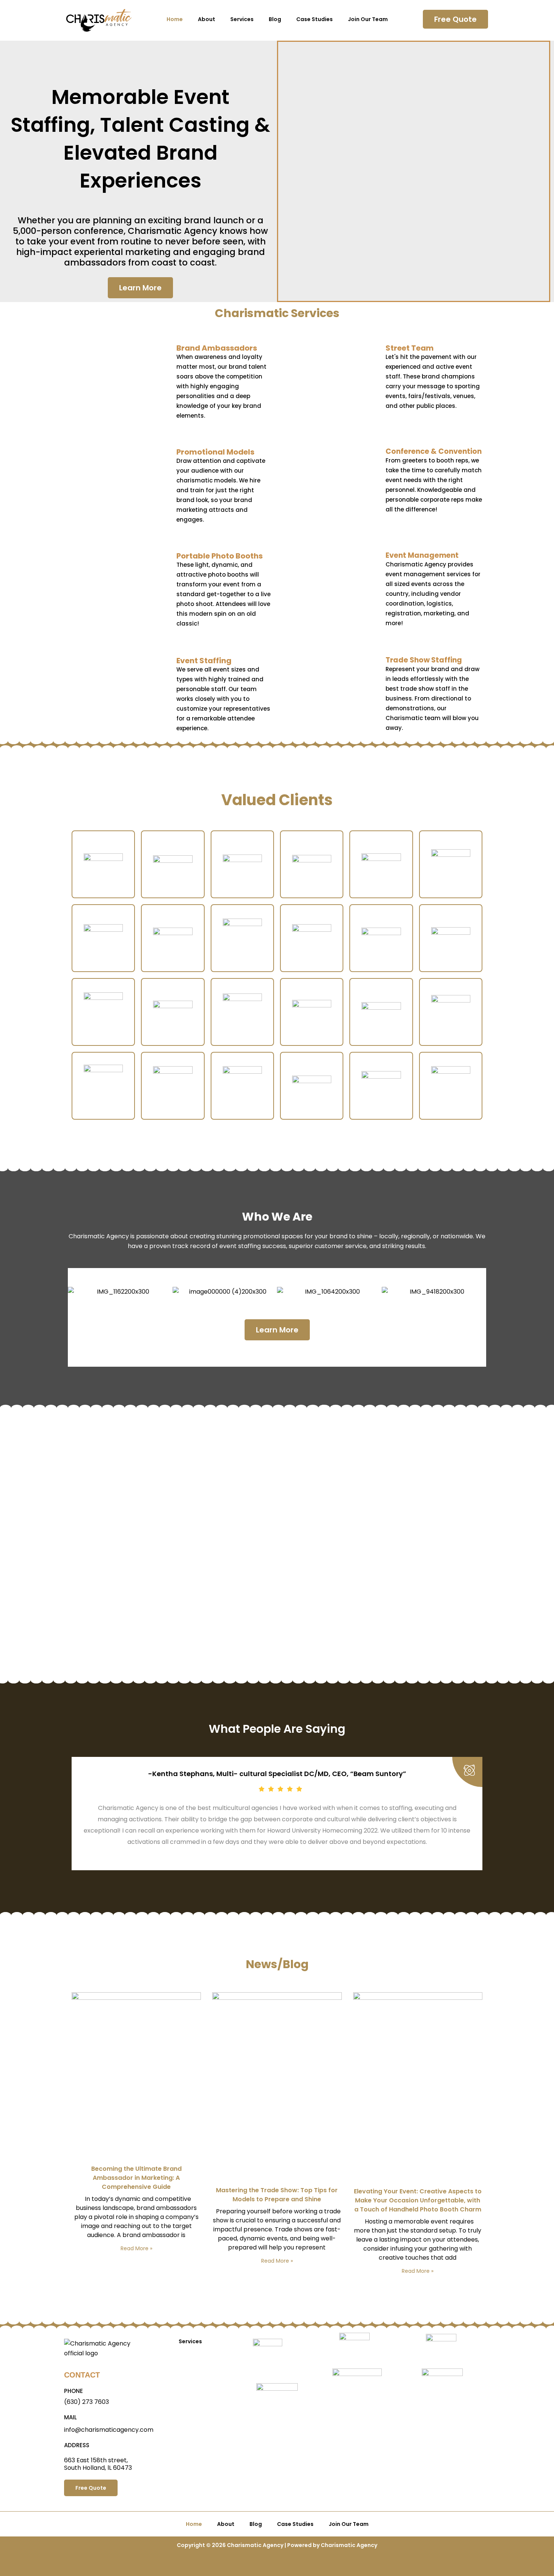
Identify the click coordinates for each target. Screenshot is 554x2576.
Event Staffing (204, 661)
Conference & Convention (434, 451)
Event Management (422, 555)
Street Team (410, 348)
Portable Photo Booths (220, 556)
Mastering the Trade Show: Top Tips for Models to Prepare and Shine (277, 2195)
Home (175, 19)
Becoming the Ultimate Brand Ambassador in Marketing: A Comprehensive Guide (136, 2178)
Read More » (136, 2248)
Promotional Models (215, 452)
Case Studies (314, 19)
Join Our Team (368, 19)
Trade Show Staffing (424, 660)
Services (242, 19)
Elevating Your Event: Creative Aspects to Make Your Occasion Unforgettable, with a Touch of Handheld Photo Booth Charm (418, 2200)
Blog (275, 19)
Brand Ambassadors (217, 348)
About (207, 19)
